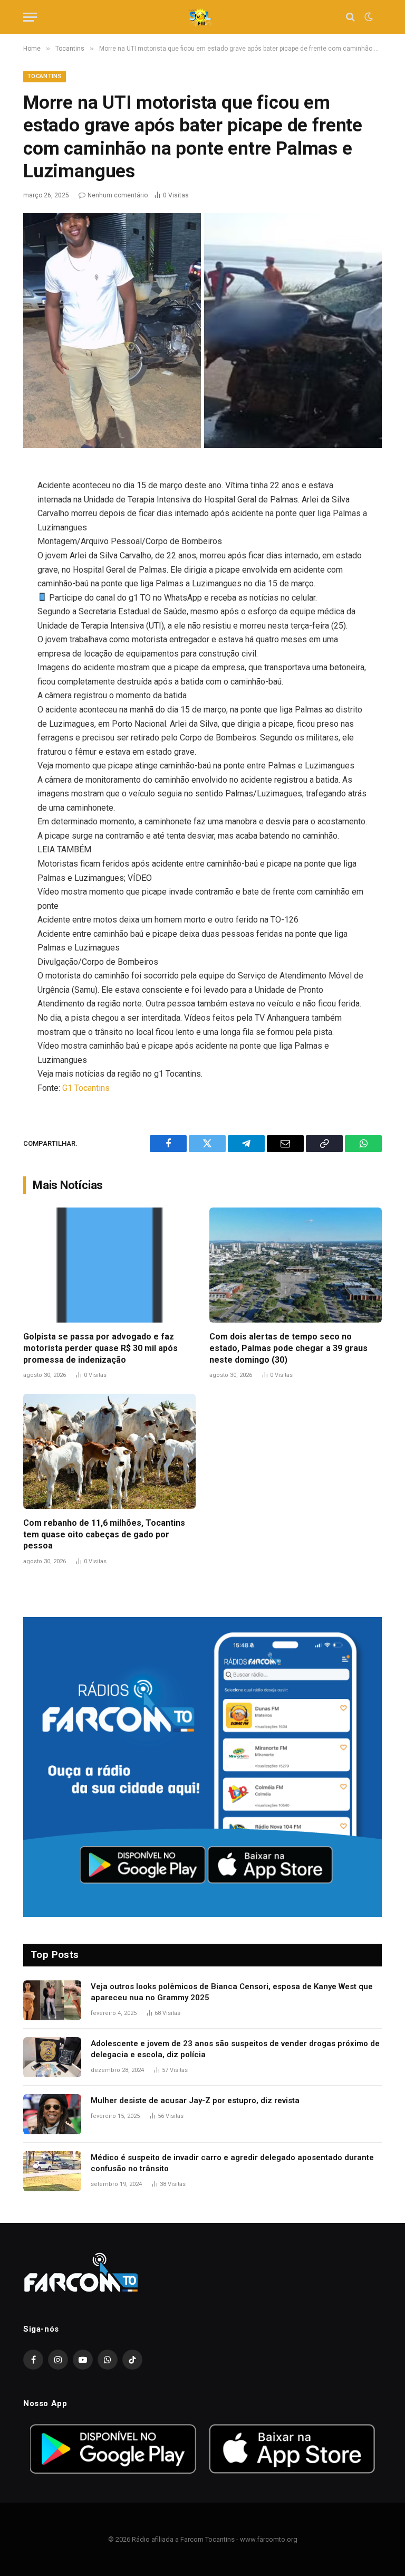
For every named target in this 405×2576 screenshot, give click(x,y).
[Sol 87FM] (202, 17)
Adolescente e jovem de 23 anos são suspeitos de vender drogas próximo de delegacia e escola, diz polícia (235, 2049)
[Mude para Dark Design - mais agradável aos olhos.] (368, 17)
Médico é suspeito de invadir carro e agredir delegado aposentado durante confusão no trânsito (232, 2163)
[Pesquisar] (350, 17)
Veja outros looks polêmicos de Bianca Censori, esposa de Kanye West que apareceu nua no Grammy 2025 (232, 1992)
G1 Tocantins (86, 1088)
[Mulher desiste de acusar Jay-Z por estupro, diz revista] (52, 2114)
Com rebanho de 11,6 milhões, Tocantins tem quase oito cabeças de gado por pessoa (104, 1534)
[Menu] (30, 17)
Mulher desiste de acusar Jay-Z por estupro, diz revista (195, 2100)
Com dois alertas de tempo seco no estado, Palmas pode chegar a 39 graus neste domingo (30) (288, 1348)
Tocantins (45, 76)
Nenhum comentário (118, 195)
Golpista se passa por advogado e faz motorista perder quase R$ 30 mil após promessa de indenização (100, 1348)
